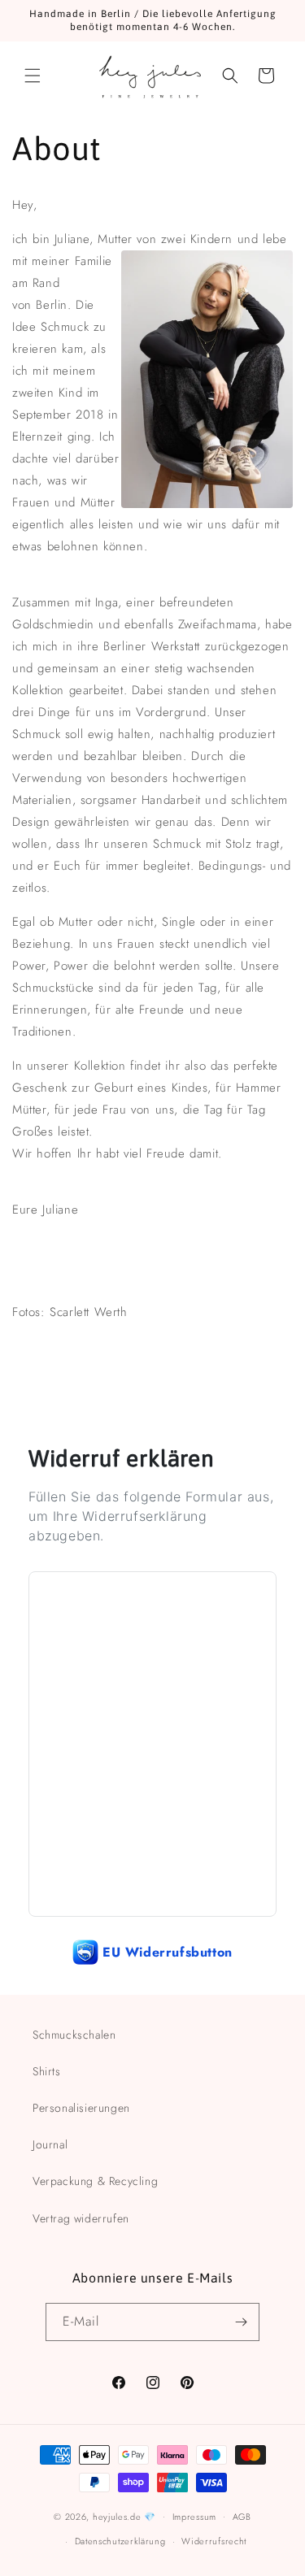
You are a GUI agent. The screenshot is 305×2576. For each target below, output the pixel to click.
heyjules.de (117, 2516)
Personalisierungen (81, 2108)
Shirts (47, 2071)
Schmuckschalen (74, 2035)
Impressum (194, 2517)
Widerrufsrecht (214, 2541)
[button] (33, 76)
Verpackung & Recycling (95, 2181)
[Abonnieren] (241, 2322)
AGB (242, 2517)
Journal (50, 2144)
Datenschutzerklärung (120, 2541)
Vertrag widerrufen (81, 2218)
